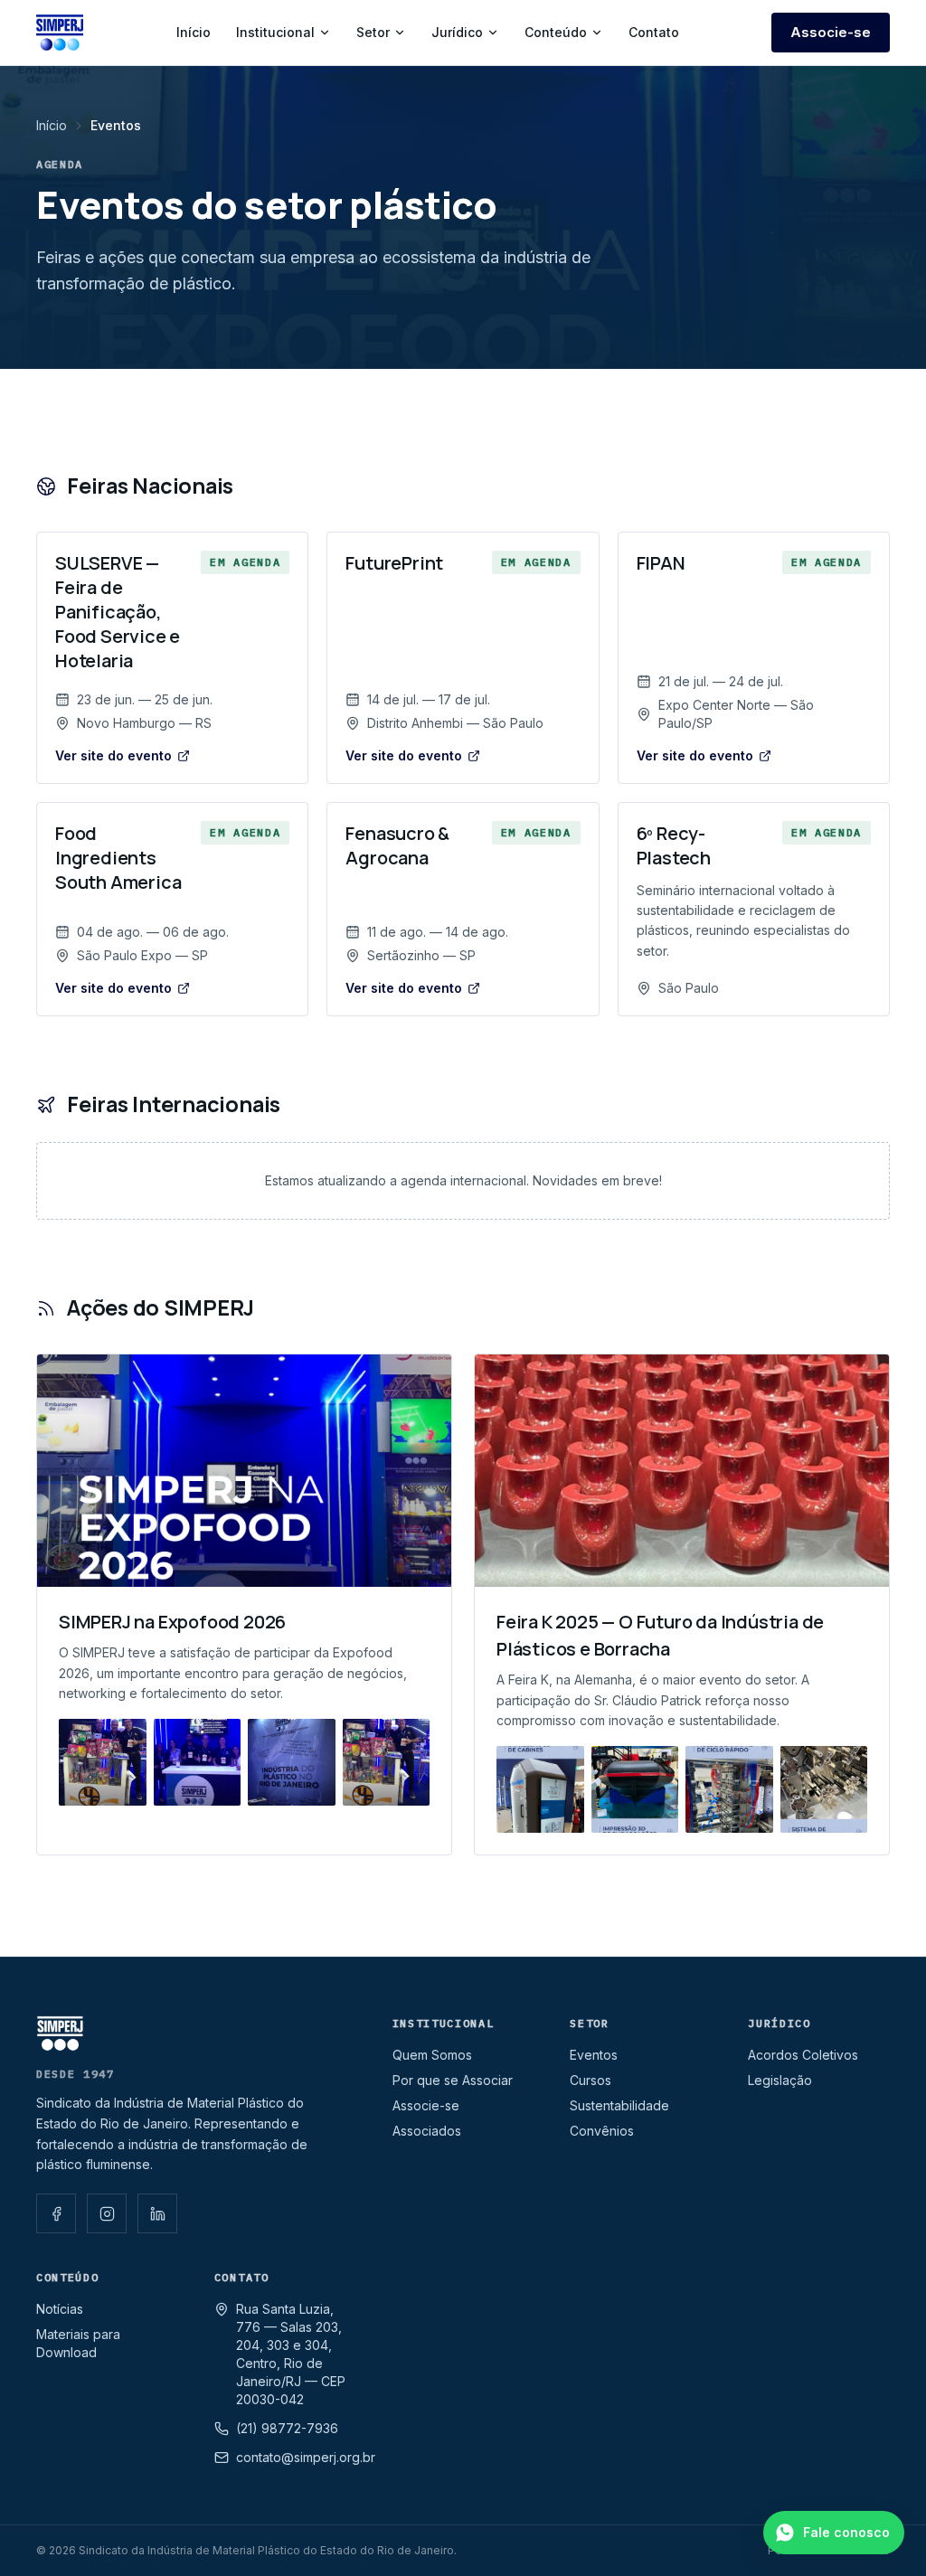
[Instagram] (107, 2213)
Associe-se (831, 32)
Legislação (780, 2080)
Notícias (60, 2309)
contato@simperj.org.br (306, 2457)
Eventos (594, 2055)
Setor (373, 32)
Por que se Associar (453, 2080)
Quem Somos (432, 2055)
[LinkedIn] (157, 2213)
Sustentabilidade (619, 2105)
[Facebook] (56, 2213)
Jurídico (457, 32)
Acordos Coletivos (803, 2055)
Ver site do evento (113, 755)
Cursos (591, 2080)
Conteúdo (556, 32)
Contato (654, 32)
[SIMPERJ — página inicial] (60, 33)
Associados (427, 2131)
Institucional (275, 32)
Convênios (602, 2131)
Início (194, 32)
